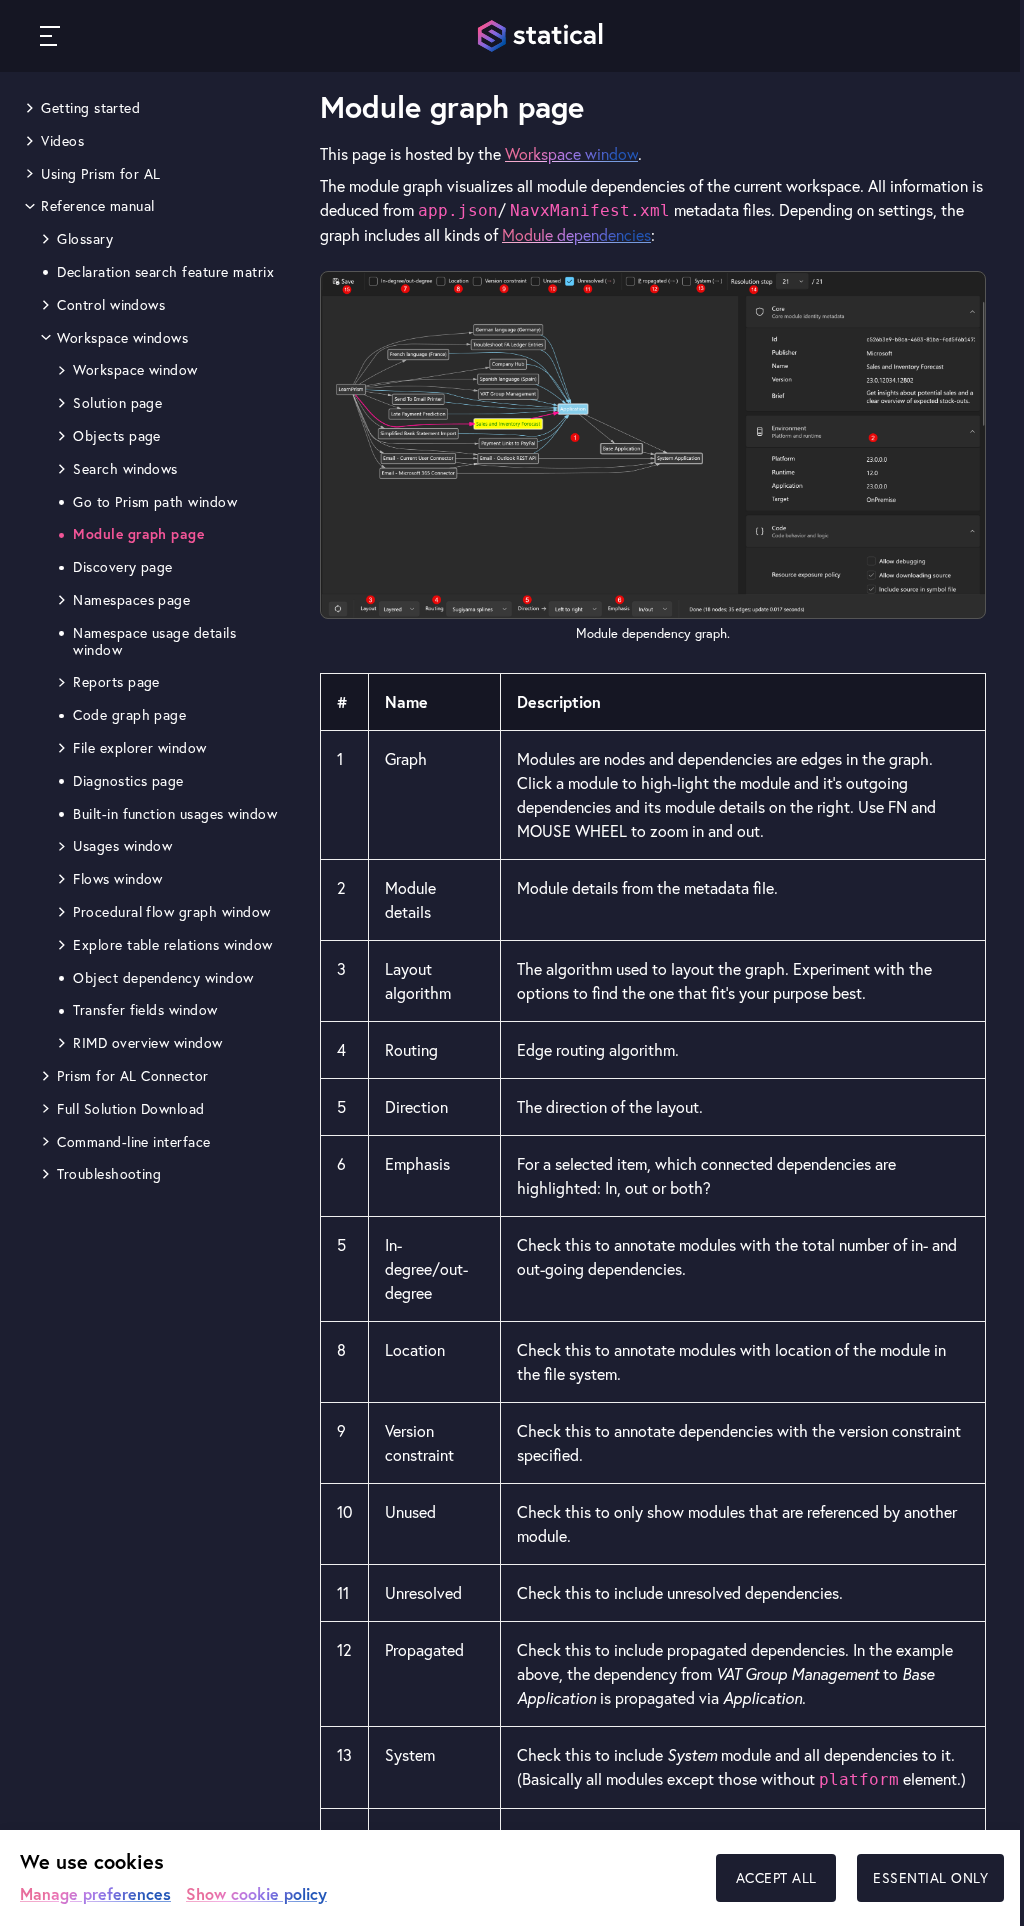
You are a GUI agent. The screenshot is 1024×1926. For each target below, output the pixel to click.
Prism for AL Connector (133, 1076)
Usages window (122, 846)
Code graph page (129, 715)
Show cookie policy (256, 1893)
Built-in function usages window (175, 814)
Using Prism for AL (101, 174)
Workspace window (135, 370)
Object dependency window (163, 978)
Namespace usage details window (154, 641)
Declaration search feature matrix (165, 272)
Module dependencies (576, 235)
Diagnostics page (128, 781)
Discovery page (123, 567)
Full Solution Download (131, 1109)
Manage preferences (95, 1893)
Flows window (118, 879)
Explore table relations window (172, 945)
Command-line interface (134, 1142)
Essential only (930, 1878)
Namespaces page (131, 600)
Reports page (116, 682)
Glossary (85, 239)
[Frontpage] (542, 36)
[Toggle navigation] (50, 36)
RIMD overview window (148, 1043)
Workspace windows (122, 338)
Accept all (776, 1878)
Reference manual (98, 206)
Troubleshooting (109, 1174)
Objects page (117, 436)
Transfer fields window (145, 1010)
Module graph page (138, 534)
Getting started (90, 108)
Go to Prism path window (155, 502)
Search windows (125, 469)
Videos (62, 141)
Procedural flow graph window (171, 912)
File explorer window (140, 748)
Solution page (117, 403)
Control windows (111, 305)
